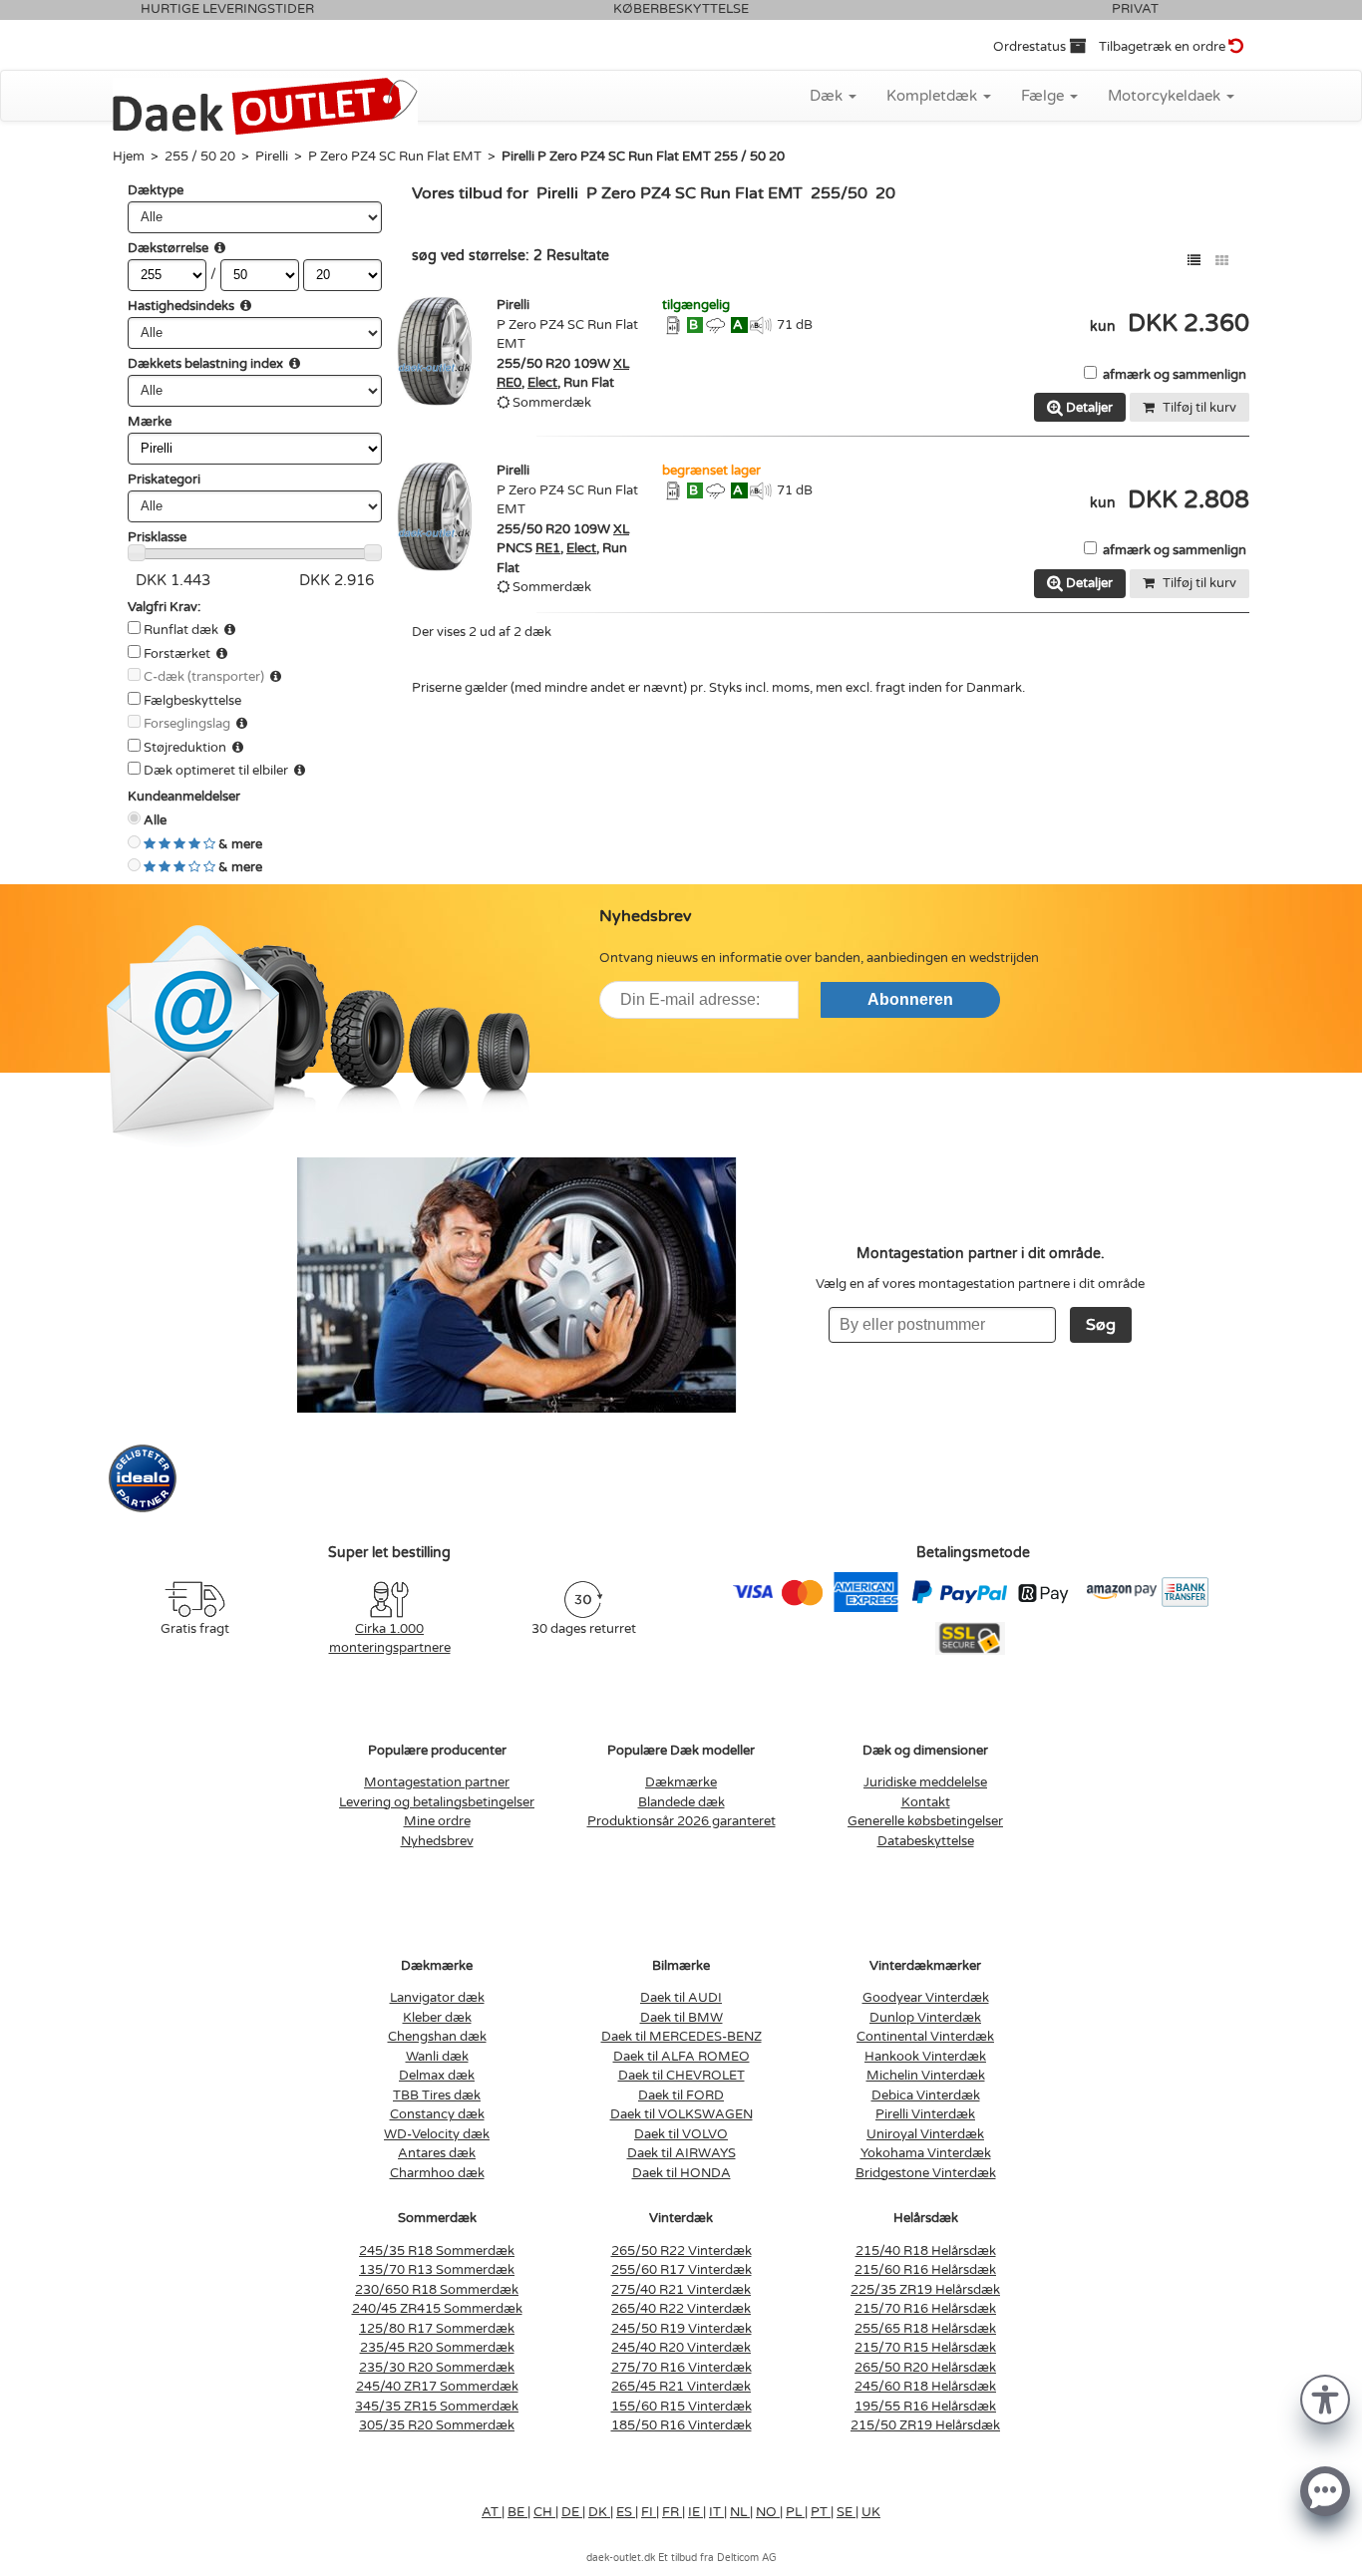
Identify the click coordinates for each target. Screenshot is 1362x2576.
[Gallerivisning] (1222, 261)
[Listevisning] (1194, 261)
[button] (1325, 2398)
